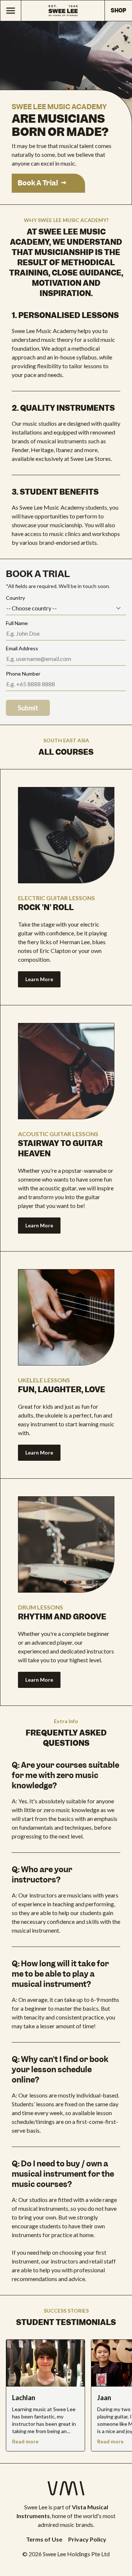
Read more (25, 2441)
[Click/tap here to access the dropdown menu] (10, 11)
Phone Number (23, 674)
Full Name (17, 623)
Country (15, 598)
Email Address (22, 648)
